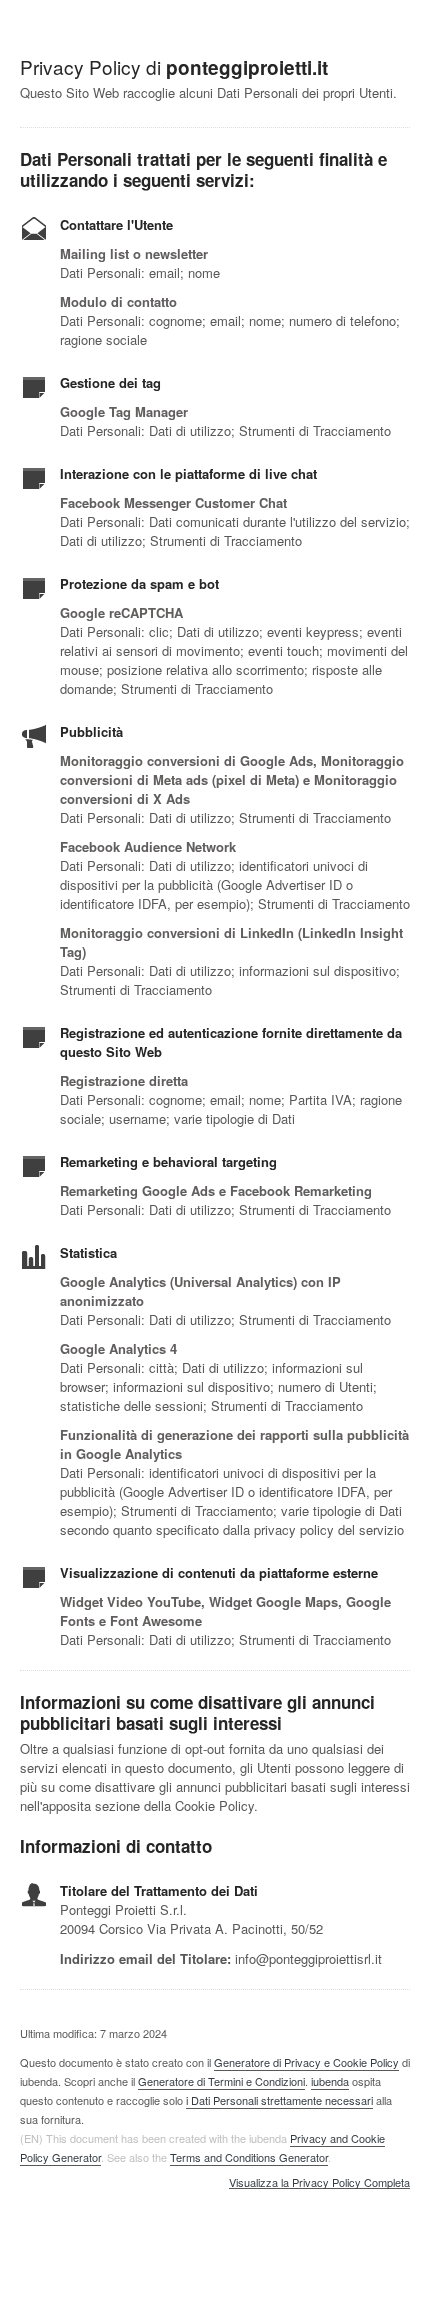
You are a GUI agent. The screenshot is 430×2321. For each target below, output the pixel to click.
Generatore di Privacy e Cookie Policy (306, 2062)
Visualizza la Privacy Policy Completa (319, 2183)
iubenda (330, 2081)
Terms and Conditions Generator (249, 2157)
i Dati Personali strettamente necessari (279, 2100)
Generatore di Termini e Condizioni (221, 2081)
